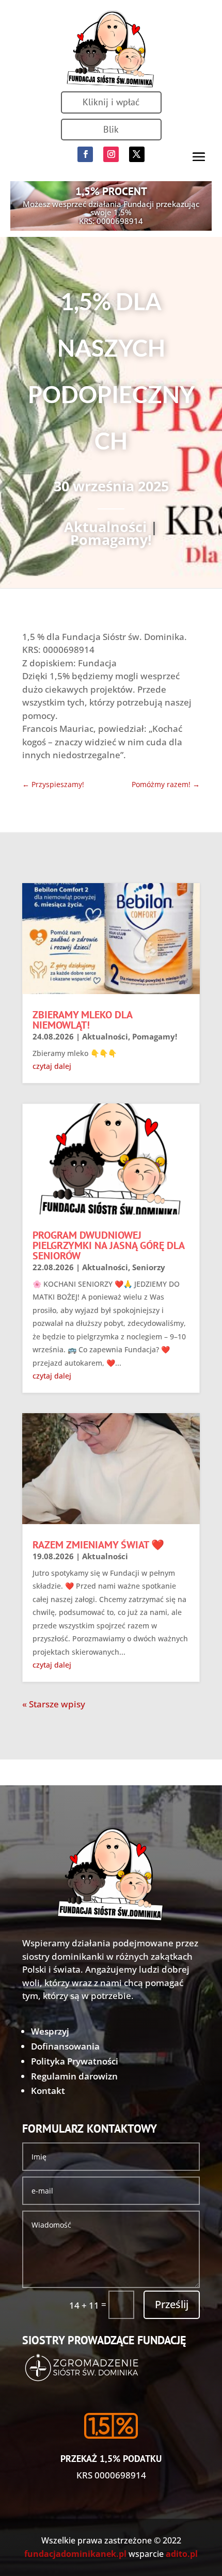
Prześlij (172, 2304)
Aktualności (105, 527)
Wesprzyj (50, 2031)
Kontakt (48, 2091)
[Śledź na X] (137, 154)
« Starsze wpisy (54, 1704)
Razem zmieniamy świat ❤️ (98, 1545)
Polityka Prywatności (75, 2061)
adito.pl (182, 2554)
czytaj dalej (52, 1066)
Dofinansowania (65, 2046)
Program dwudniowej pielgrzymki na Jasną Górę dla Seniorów (108, 1245)
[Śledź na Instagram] (111, 154)
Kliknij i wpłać (111, 102)
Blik (111, 129)
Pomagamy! (111, 540)
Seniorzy (149, 1267)
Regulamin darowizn (74, 2076)
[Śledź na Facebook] (85, 154)
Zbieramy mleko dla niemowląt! (82, 1020)
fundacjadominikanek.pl (75, 2554)
